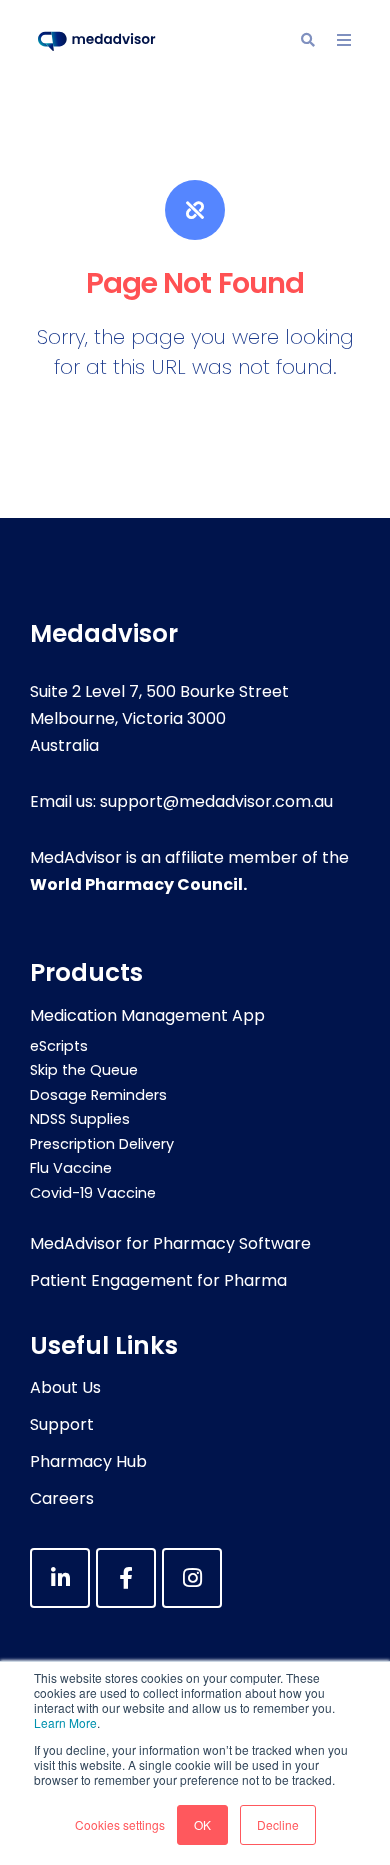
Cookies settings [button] (120, 1824)
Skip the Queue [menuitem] (84, 1070)
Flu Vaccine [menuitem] (71, 1168)
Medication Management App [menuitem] (147, 1015)
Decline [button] (278, 1824)
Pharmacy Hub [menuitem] (88, 1461)
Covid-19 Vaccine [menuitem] (93, 1193)
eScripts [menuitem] (59, 1046)
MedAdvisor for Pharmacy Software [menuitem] (170, 1243)
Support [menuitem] (62, 1424)
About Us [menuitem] (65, 1387)
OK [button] (202, 1824)
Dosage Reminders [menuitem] (98, 1095)
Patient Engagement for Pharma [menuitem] (158, 1280)
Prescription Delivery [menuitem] (102, 1144)
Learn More (65, 1722)
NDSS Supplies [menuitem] (80, 1119)
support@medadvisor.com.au (216, 801)
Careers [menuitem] (62, 1498)
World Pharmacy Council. (138, 884)
